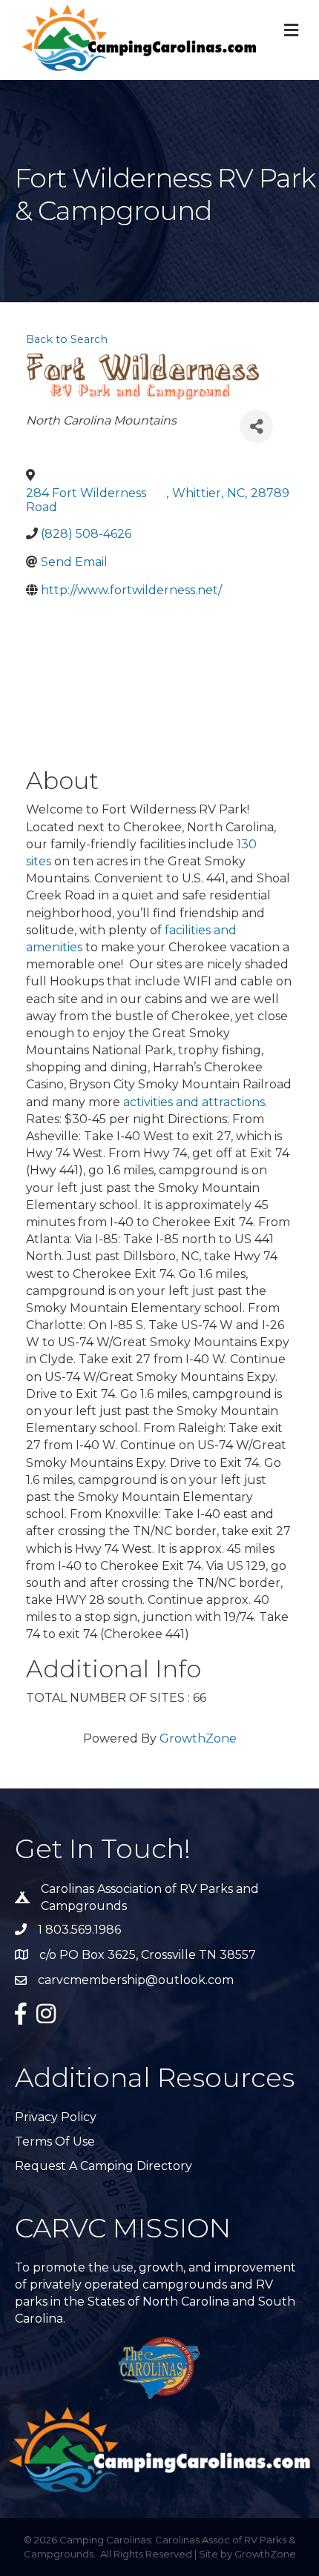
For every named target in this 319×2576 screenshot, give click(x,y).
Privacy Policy (56, 2117)
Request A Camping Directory (103, 2166)
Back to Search (67, 339)
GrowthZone (198, 1738)
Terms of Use (55, 2141)
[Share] (256, 426)
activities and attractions (194, 1102)
